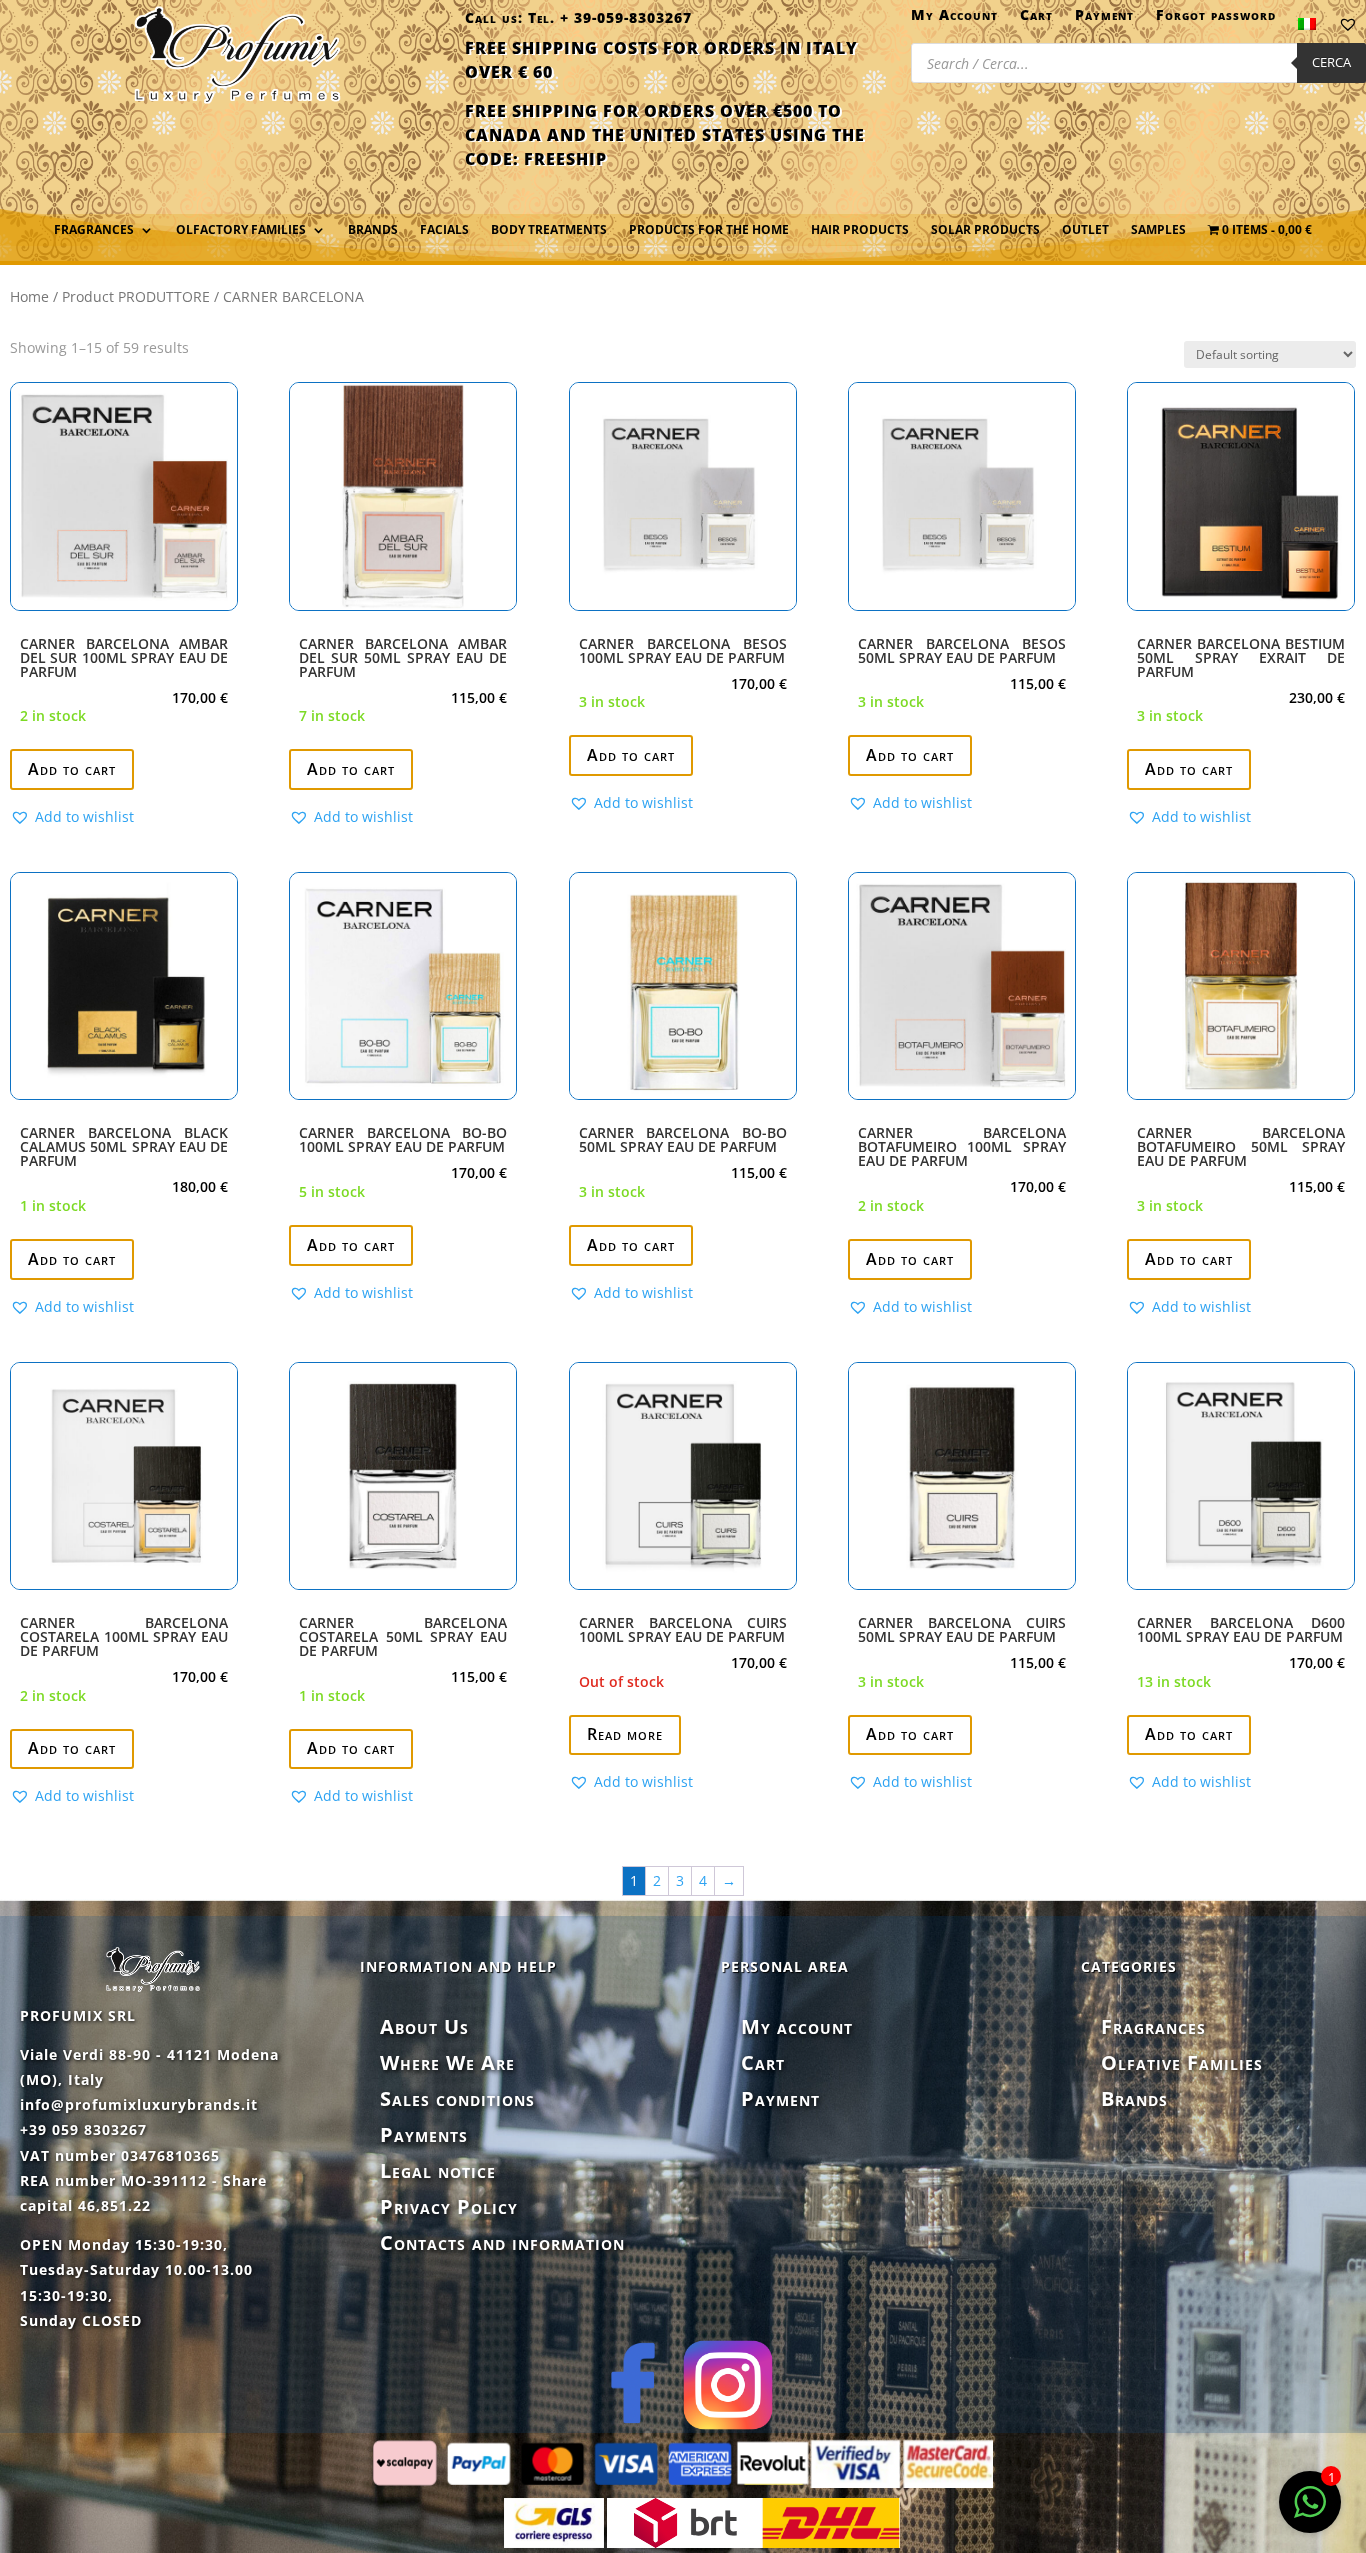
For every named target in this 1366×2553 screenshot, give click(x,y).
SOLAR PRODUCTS (985, 230)
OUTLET (1085, 230)
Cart (1036, 19)
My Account (954, 19)
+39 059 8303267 (83, 2129)
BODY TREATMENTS (549, 230)
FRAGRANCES (94, 230)
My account (797, 2026)
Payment (1104, 19)
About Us (424, 2026)
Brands (373, 230)
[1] (1310, 2512)
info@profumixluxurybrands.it (139, 2104)
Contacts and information (502, 2242)
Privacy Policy (449, 2206)
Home (29, 296)
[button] (72, 817)
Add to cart (72, 769)
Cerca (1331, 62)
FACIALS (444, 230)
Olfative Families (1182, 2062)
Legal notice (438, 2170)
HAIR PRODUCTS (860, 230)
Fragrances (1153, 2026)
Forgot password (1216, 19)
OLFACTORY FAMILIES (241, 230)
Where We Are (447, 2062)
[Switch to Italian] (1307, 28)
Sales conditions (457, 2098)
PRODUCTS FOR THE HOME (709, 230)
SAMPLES (1158, 230)
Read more (625, 1734)
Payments (424, 2134)
